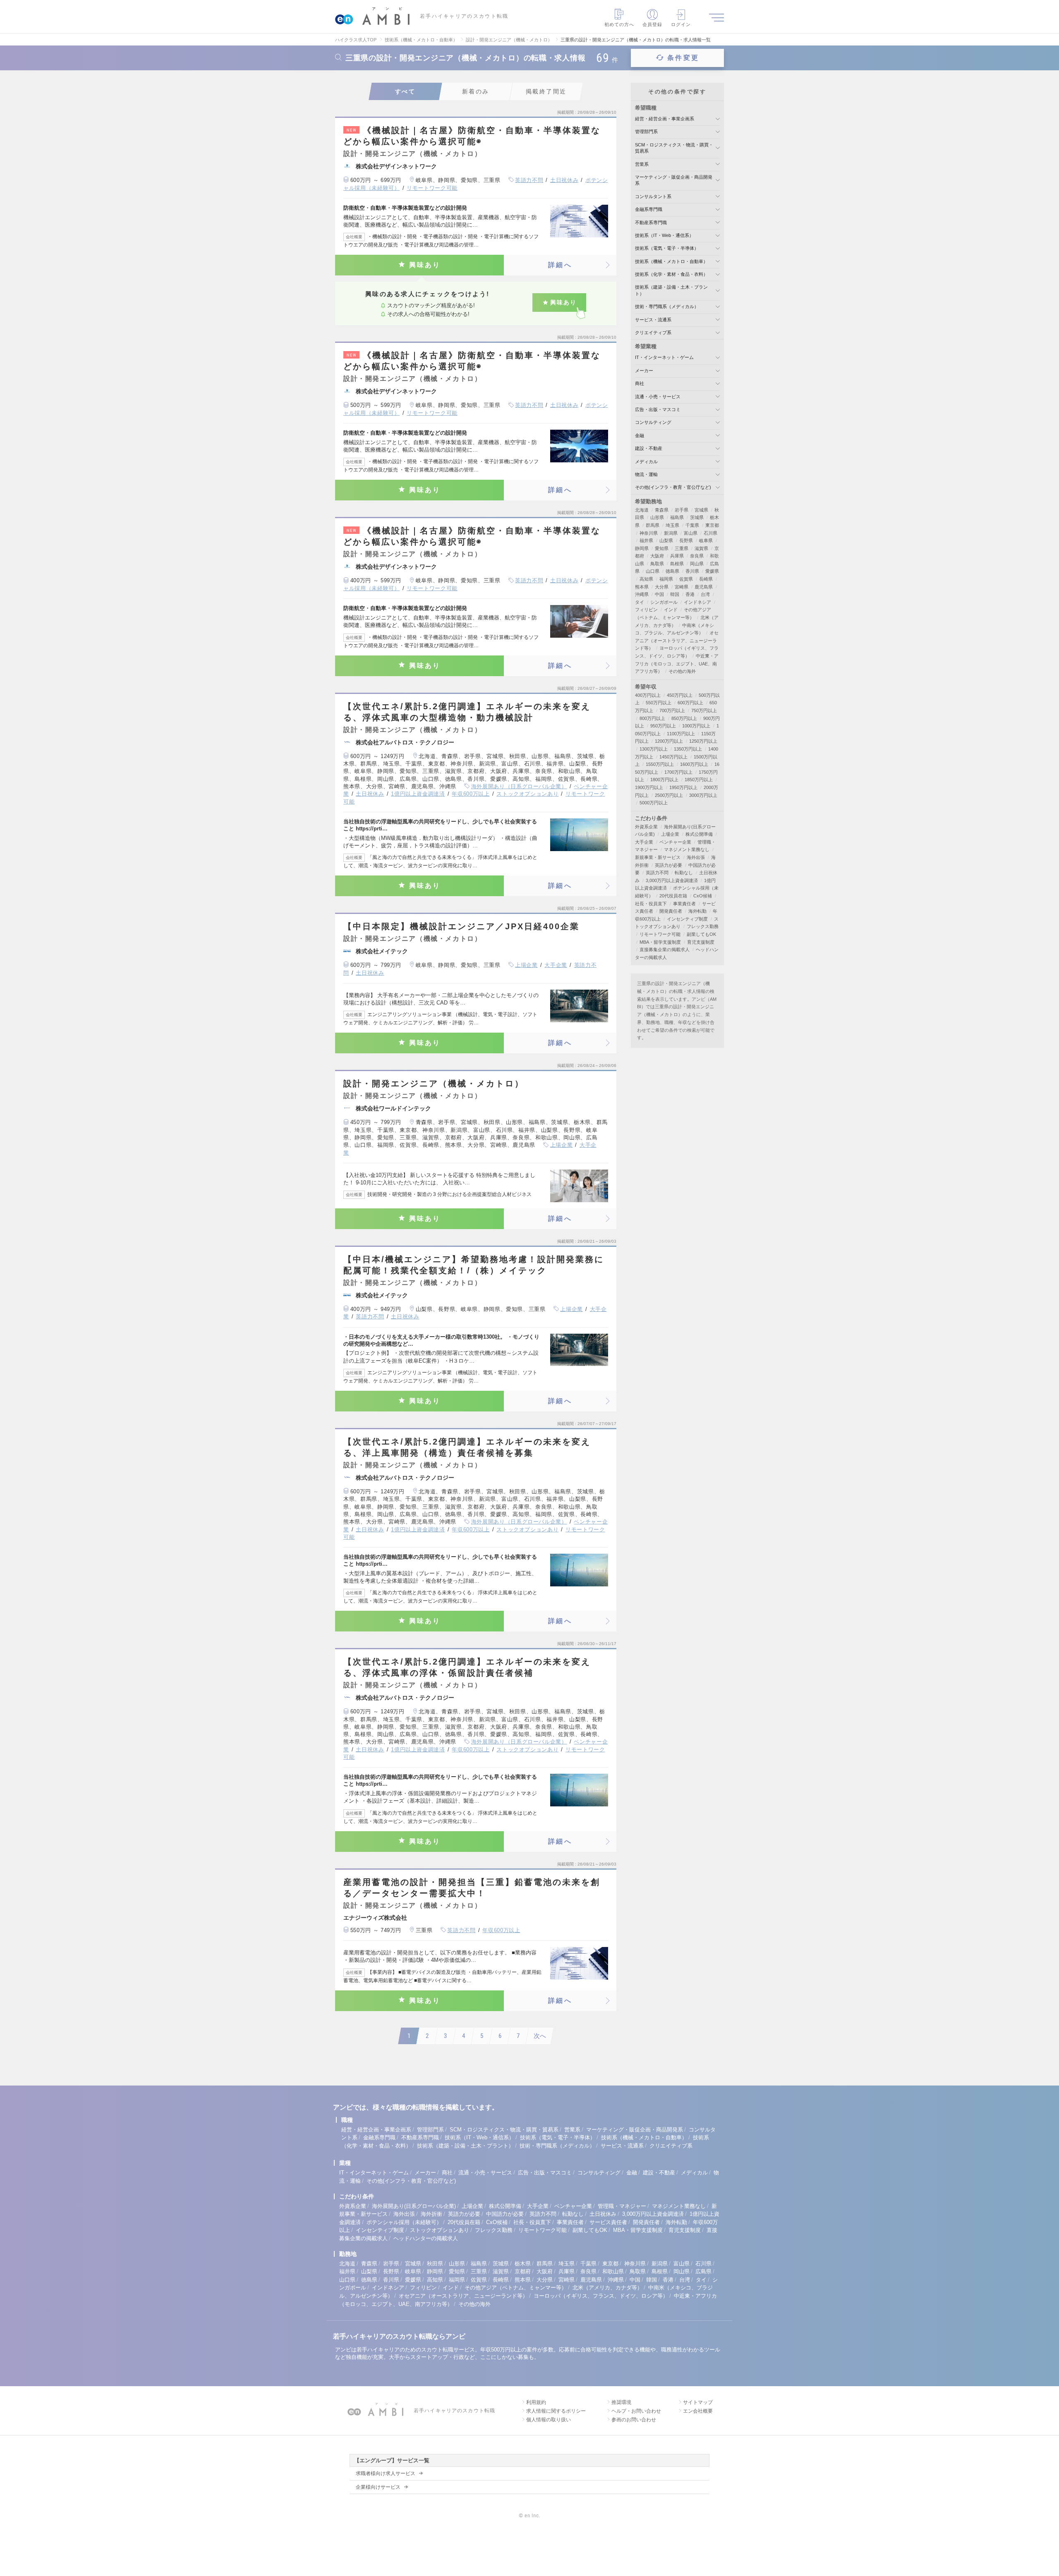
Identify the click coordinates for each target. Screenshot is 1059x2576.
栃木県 (523, 2264)
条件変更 (683, 58)
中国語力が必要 (505, 2214)
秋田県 (435, 2264)
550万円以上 (659, 703)
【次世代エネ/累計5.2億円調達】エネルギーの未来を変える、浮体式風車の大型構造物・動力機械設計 (467, 712)
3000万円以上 (703, 795)
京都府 (523, 2271)
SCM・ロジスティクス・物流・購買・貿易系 (504, 2130)
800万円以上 (652, 718)
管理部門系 (646, 132)
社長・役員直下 (651, 904)
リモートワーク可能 (432, 188)
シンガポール (664, 602)
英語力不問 (529, 180)
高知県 (646, 579)
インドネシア (697, 602)
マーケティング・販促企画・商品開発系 (635, 2130)
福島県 (677, 517)
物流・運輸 (646, 474)
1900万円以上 (649, 787)
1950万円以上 (683, 787)
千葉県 (692, 525)
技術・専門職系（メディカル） (667, 306)
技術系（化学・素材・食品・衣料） (671, 274)
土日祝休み (564, 180)
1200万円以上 (669, 741)
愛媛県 (712, 571)
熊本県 (642, 587)
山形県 (657, 517)
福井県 (646, 541)
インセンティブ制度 (687, 919)
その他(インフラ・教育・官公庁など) (673, 487)
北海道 (642, 510)
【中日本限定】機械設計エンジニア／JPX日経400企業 (461, 926)
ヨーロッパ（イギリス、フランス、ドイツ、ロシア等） (601, 2296)
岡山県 (697, 564)
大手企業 (556, 965)
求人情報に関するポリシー (556, 2411)
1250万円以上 (703, 741)
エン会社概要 (698, 2411)
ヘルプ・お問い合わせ (636, 2411)
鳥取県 (657, 564)
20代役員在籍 (673, 896)
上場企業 (526, 965)
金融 (640, 435)
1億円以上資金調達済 (418, 794)
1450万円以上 (673, 757)
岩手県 (682, 510)
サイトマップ (698, 2402)
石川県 (710, 533)
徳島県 (672, 571)
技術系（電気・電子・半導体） (667, 248)
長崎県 (706, 579)
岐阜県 (706, 541)
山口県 (653, 571)
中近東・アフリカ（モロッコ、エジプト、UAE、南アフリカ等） (677, 664)
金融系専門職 (649, 209)
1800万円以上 (664, 780)
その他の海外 (682, 671)
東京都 (712, 525)
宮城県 (701, 510)
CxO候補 (703, 896)
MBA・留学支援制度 (660, 942)
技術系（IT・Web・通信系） (664, 235)
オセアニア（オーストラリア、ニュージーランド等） (677, 640)
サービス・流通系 (653, 320)
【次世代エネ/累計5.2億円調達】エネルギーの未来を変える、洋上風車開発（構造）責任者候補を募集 (467, 1447)
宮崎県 (682, 587)
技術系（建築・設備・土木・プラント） (465, 2146)
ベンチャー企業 (675, 842)
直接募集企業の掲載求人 (665, 950)
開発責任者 (671, 911)
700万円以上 (672, 710)
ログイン (681, 24)
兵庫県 (677, 556)
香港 (690, 594)
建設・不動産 (649, 448)
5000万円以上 (654, 803)
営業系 (642, 164)
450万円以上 (680, 695)
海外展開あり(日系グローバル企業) (414, 2206)
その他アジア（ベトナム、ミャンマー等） (516, 2288)
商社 (640, 383)
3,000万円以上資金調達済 (672, 880)
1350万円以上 (688, 749)
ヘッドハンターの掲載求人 (426, 2238)
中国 (659, 594)
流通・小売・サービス (658, 397)
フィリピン (646, 610)
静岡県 (642, 548)
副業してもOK (701, 934)
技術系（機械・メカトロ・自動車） (671, 261)
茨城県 (697, 517)
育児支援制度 (701, 942)
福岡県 (666, 579)
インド (671, 610)
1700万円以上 (678, 772)
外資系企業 (646, 827)
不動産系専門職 (651, 222)
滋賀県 (701, 548)
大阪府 (657, 556)
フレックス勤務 (703, 926)
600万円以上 (690, 703)
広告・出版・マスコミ (658, 409)
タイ (640, 602)
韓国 (675, 594)
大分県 (662, 587)
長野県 (686, 541)
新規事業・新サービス (658, 857)
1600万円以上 (694, 764)
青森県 (662, 510)
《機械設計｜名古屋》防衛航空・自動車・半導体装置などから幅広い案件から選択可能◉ (472, 136)
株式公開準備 (699, 834)
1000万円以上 (696, 726)
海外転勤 (697, 911)
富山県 (691, 533)
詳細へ (560, 265)
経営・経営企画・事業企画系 (665, 119)
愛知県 (662, 548)
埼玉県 (672, 525)
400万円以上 (648, 695)
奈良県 (697, 556)
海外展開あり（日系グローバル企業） (519, 786)
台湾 (705, 594)
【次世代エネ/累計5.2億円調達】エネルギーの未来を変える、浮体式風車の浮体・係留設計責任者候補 (467, 1667)
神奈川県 (649, 533)
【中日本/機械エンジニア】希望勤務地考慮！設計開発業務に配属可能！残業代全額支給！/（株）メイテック (474, 1265)
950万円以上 (663, 726)
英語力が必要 (668, 865)
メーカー (644, 371)
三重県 (682, 548)
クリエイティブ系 (653, 332)
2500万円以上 (669, 795)
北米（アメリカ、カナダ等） (607, 2288)
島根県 (677, 564)
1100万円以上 (681, 734)
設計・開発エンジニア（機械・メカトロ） (434, 1083)
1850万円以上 (699, 780)
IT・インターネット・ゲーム (664, 357)
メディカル (646, 462)
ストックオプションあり (527, 794)
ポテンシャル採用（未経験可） (404, 2222)
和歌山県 (613, 2271)
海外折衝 (431, 2214)
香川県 (692, 571)
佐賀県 (686, 579)
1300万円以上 (654, 749)
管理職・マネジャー (622, 2206)
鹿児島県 (704, 587)
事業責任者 (684, 904)
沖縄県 (642, 594)
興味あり (425, 265)
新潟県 (671, 533)
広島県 (703, 2271)
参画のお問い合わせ (634, 2420)
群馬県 (653, 525)
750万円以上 (704, 710)
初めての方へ (619, 24)
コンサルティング (653, 422)
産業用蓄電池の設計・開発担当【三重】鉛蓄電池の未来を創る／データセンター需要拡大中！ (472, 1888)
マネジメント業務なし (687, 849)
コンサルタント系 (653, 196)
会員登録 (652, 24)
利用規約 (536, 2402)
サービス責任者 (608, 2222)
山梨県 (666, 541)
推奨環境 (621, 2402)
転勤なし (684, 873)
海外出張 (696, 857)
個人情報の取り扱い (549, 2420)
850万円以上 (684, 718)
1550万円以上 (660, 764)
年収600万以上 (471, 794)
